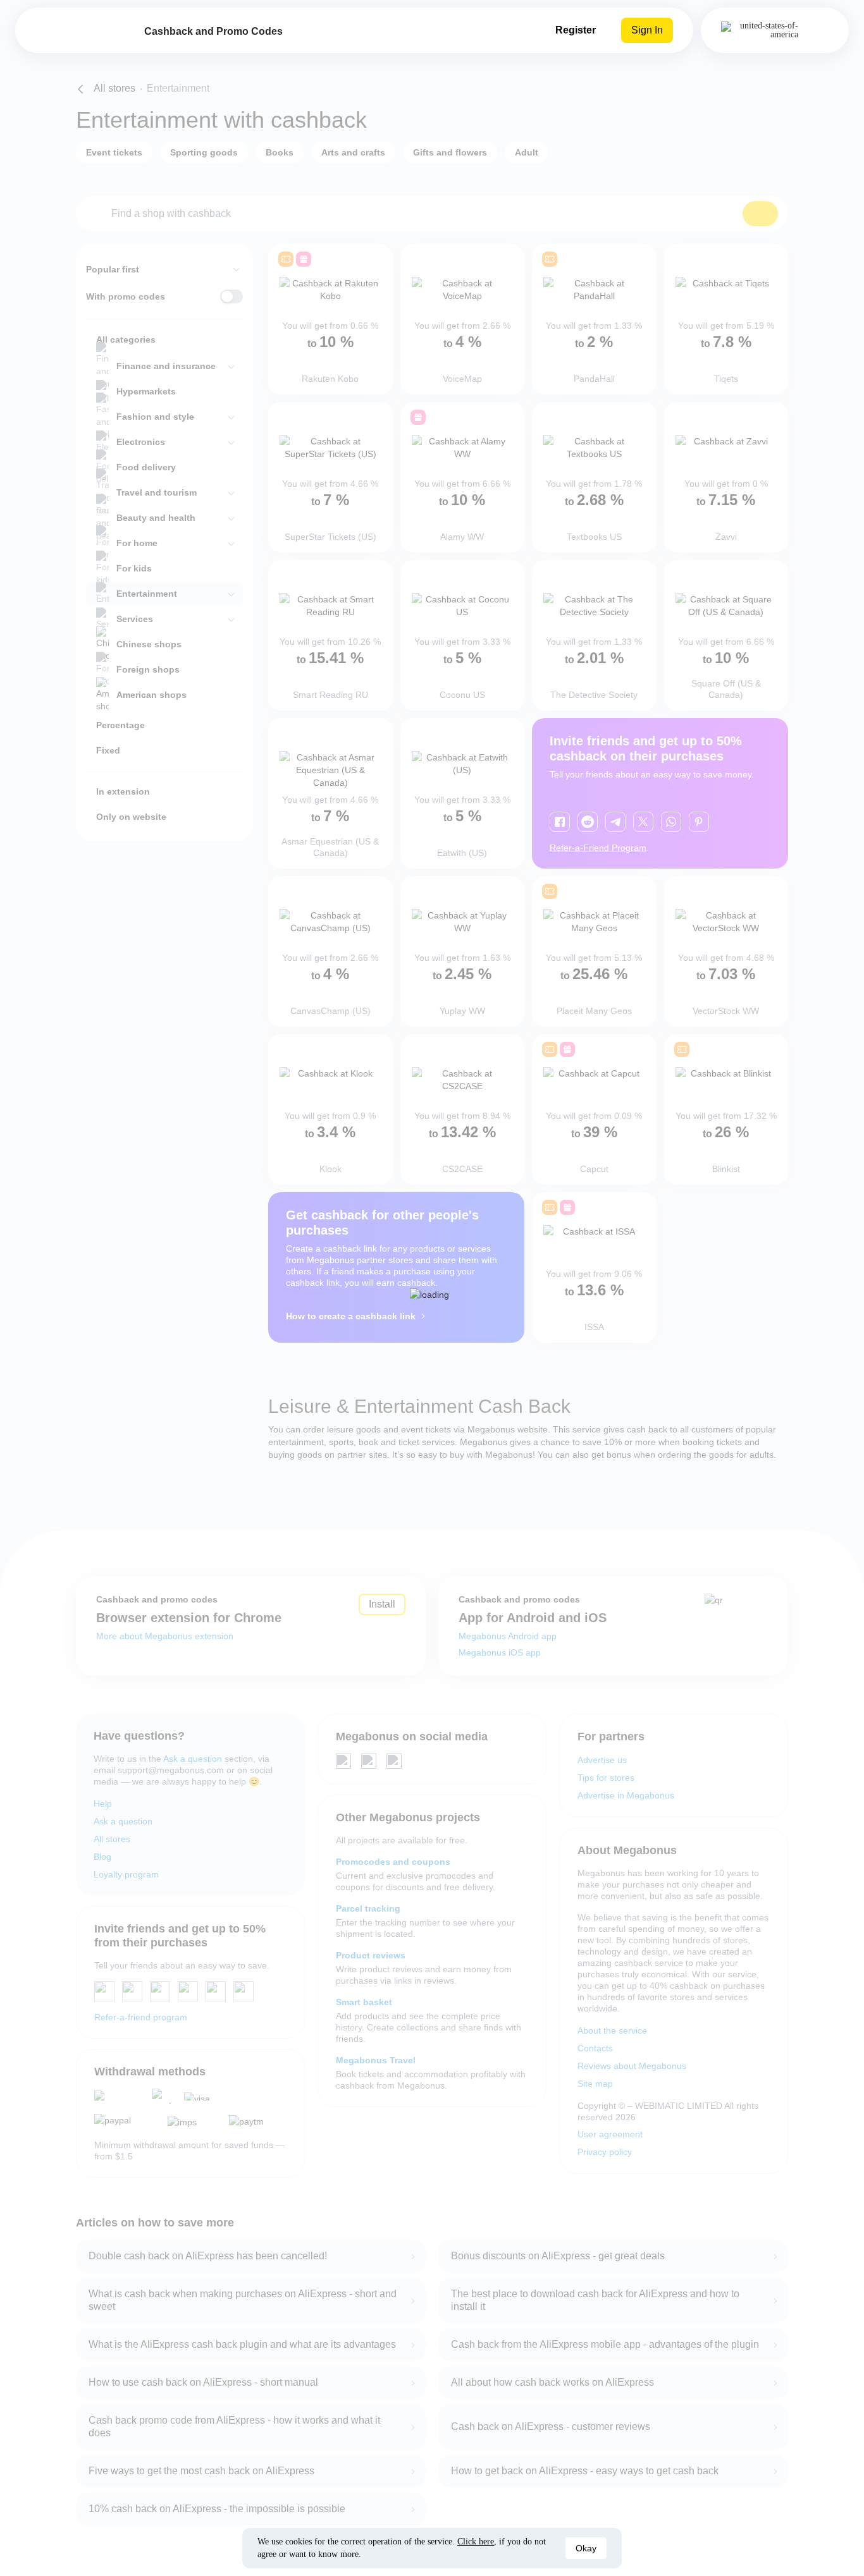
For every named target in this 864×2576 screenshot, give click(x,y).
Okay (586, 2548)
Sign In (647, 30)
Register (576, 30)
